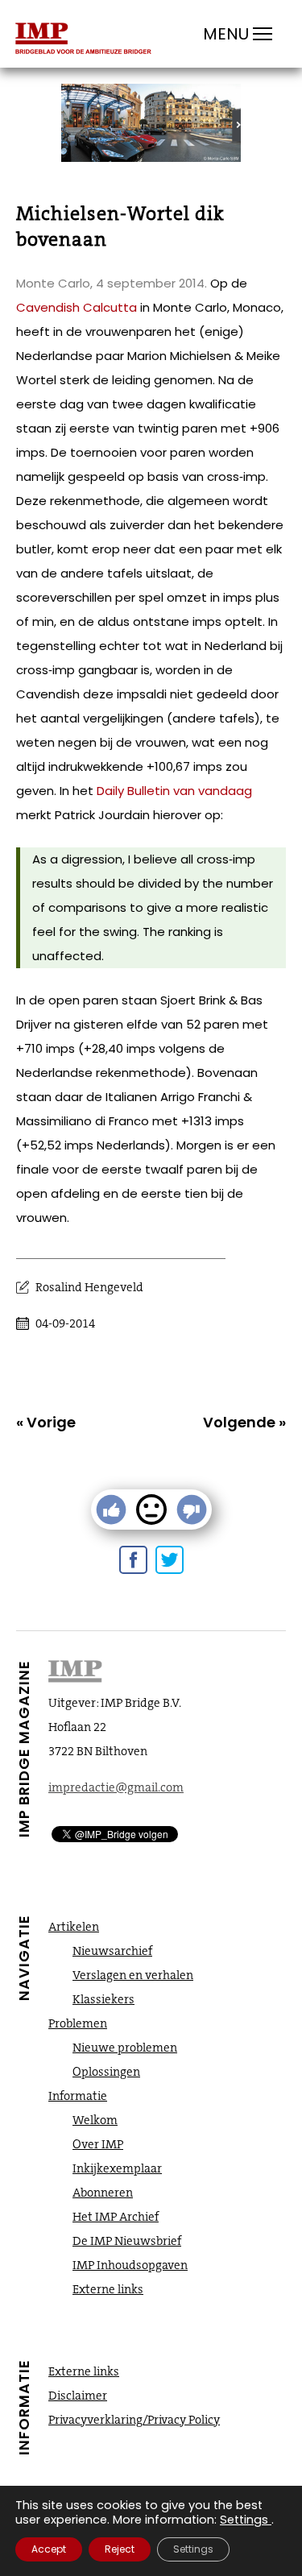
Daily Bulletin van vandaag (174, 791)
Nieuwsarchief (112, 1951)
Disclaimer (78, 2396)
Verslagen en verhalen (133, 1975)
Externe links (108, 2289)
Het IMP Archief (116, 2217)
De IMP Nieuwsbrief (127, 2241)
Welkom (95, 2120)
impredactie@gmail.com (116, 1787)
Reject (120, 2549)
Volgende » (244, 1422)
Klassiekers (103, 1999)
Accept (49, 2549)
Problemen (78, 2023)
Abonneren (103, 2193)
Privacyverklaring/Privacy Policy (134, 2420)
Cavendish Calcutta (77, 307)
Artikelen (74, 1927)
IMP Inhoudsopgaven (130, 2265)
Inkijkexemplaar (117, 2168)
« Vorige (46, 1422)
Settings (244, 2520)
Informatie (78, 2096)
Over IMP (98, 2144)
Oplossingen (106, 2072)
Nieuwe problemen (125, 2048)
